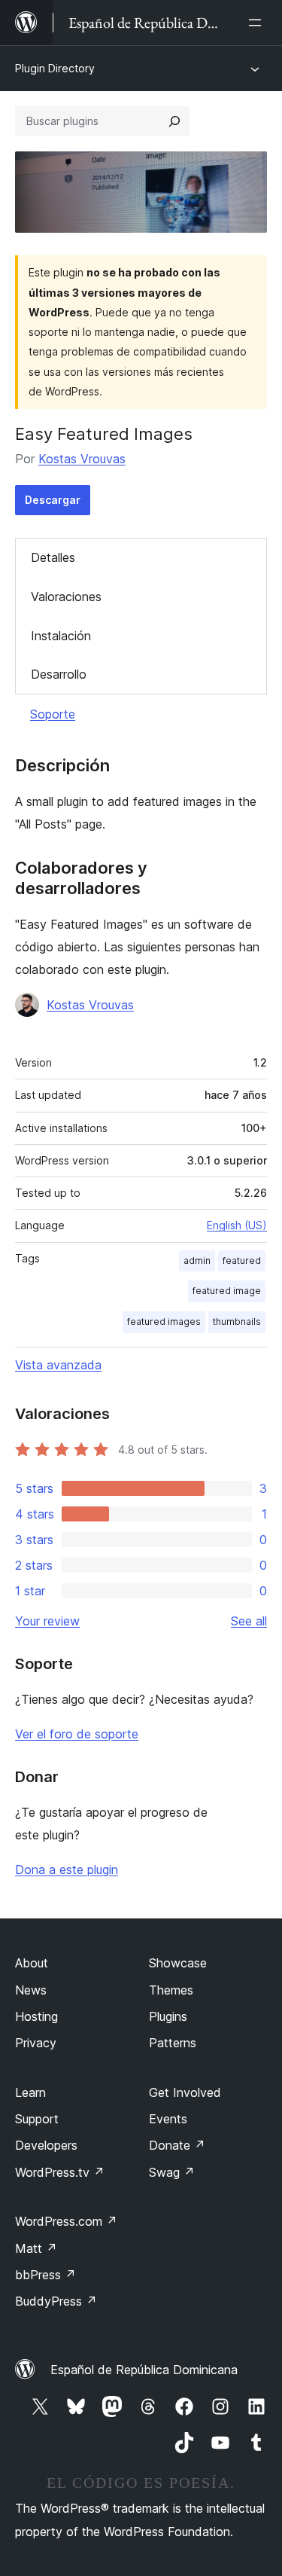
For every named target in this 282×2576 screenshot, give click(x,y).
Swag (172, 2172)
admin (197, 1261)
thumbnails (237, 1322)
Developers (46, 2145)
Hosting (36, 2016)
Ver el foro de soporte (77, 1734)
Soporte (53, 714)
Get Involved (185, 2092)
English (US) (237, 1225)
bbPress (45, 2275)
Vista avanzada (58, 1365)
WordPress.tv (60, 2172)
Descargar (53, 500)
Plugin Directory (55, 68)
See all (249, 1621)
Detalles (53, 557)
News (31, 1990)
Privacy (36, 2043)
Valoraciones (66, 597)
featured (242, 1261)
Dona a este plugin (67, 1869)
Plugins (168, 2016)
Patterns (173, 2043)
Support (37, 2119)
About (32, 1963)
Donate (177, 2145)
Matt (36, 2248)
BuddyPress (56, 2301)
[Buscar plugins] (174, 121)
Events (168, 2119)
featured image (227, 1291)
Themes (171, 1990)
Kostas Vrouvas (82, 459)
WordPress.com (66, 2221)
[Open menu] (258, 23)
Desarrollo (59, 674)
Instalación (61, 636)
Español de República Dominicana (144, 2370)
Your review (47, 1621)
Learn (30, 2092)
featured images (164, 1322)
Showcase (178, 1963)
